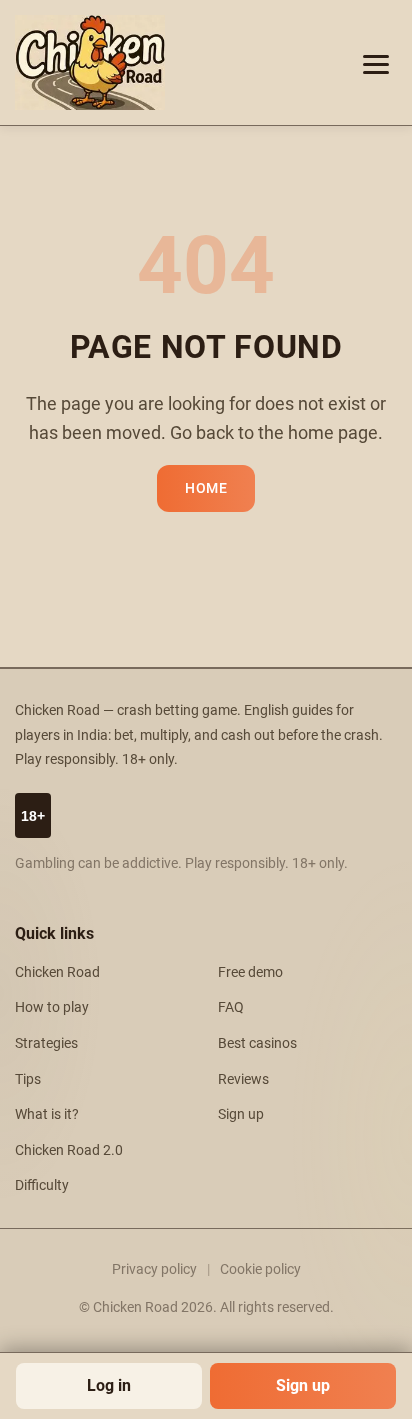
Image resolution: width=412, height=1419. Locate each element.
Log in (109, 1385)
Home (206, 488)
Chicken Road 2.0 (69, 1150)
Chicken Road (57, 972)
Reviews (243, 1079)
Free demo (250, 972)
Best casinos (257, 1043)
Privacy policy (154, 1269)
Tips (28, 1079)
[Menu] (376, 63)
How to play (52, 1007)
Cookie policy (260, 1269)
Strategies (46, 1043)
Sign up (303, 1385)
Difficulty (42, 1185)
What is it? (47, 1114)
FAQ (231, 1007)
